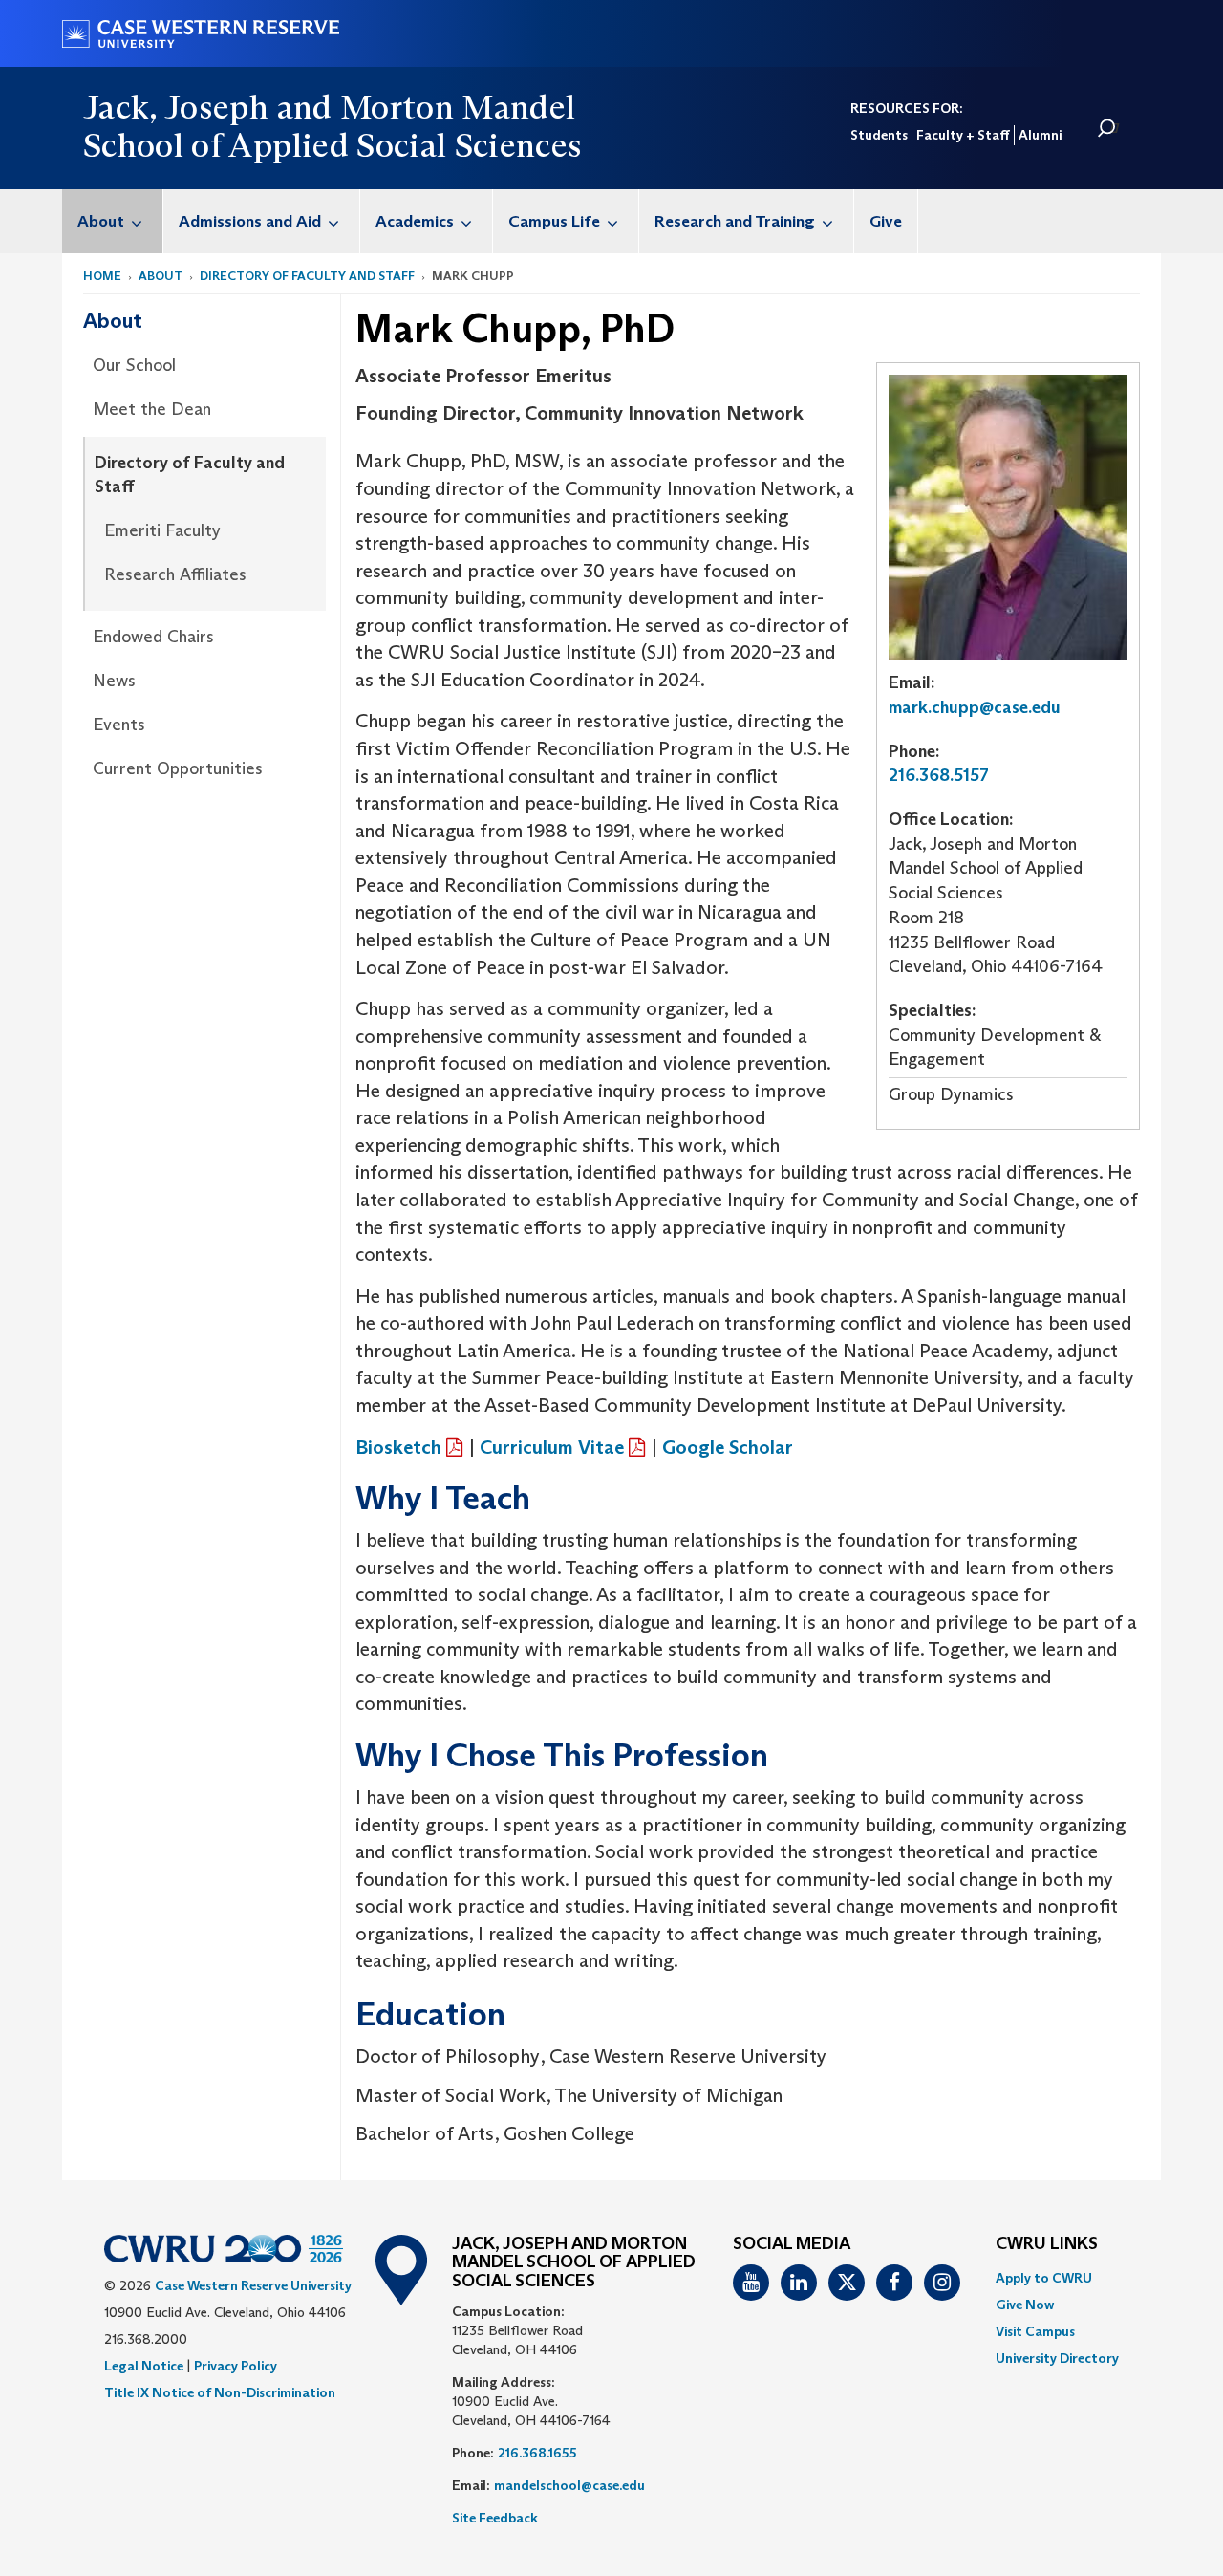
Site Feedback (495, 2518)
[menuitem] (113, 221)
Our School (134, 365)
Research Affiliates (175, 574)
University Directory (1057, 2358)
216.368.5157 (939, 775)
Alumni (1040, 135)
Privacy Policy (236, 2366)
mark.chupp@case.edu (975, 707)
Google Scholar (728, 1447)
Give (886, 221)
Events (119, 725)
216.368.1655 (537, 2453)
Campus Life (554, 221)
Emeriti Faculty (162, 530)
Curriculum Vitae (552, 1447)
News (114, 681)
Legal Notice (144, 2366)
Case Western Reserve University (253, 2285)
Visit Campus (1035, 2331)
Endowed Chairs (153, 637)
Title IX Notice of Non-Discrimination (220, 2392)
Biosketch (398, 1447)
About (101, 221)
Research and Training (735, 221)
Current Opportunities (178, 768)
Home (102, 276)
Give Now (1025, 2305)
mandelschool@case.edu (569, 2485)
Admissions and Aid (250, 221)
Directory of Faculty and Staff (307, 276)
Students (879, 135)
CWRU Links (1047, 2244)
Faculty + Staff (963, 135)
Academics (415, 221)
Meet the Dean (152, 409)
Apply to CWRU (1044, 2278)
